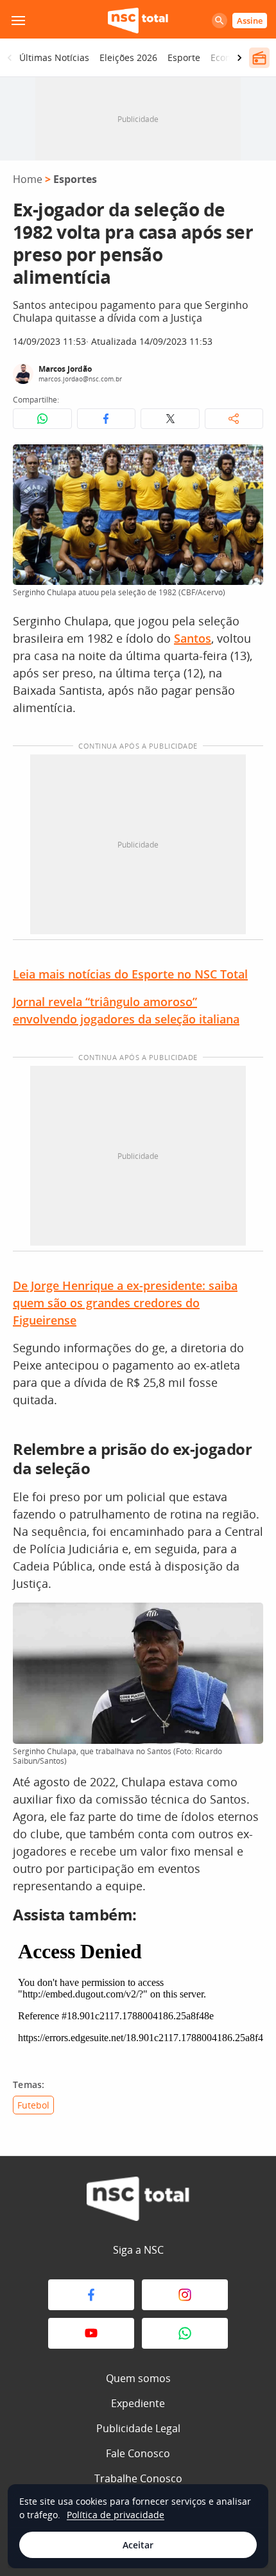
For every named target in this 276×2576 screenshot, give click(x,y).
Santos (193, 638)
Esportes (75, 179)
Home (28, 179)
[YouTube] (91, 2333)
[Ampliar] (246, 461)
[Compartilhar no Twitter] (170, 419)
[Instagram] (185, 2295)
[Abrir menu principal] (18, 21)
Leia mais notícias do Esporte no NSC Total (130, 974)
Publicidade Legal (138, 2428)
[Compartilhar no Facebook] (107, 419)
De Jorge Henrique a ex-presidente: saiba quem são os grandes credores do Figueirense (125, 1303)
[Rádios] (259, 58)
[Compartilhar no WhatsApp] (42, 419)
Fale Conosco (138, 2453)
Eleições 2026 (128, 57)
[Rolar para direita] (239, 58)
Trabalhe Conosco (138, 2478)
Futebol (33, 2105)
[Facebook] (91, 2295)
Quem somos (138, 2378)
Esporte (184, 57)
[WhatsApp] (185, 2333)
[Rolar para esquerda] (10, 58)
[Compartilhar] (234, 419)
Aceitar (138, 2545)
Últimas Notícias (54, 57)
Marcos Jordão (65, 369)
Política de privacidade (116, 2515)
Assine (250, 21)
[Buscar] (220, 21)
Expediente (138, 2403)
